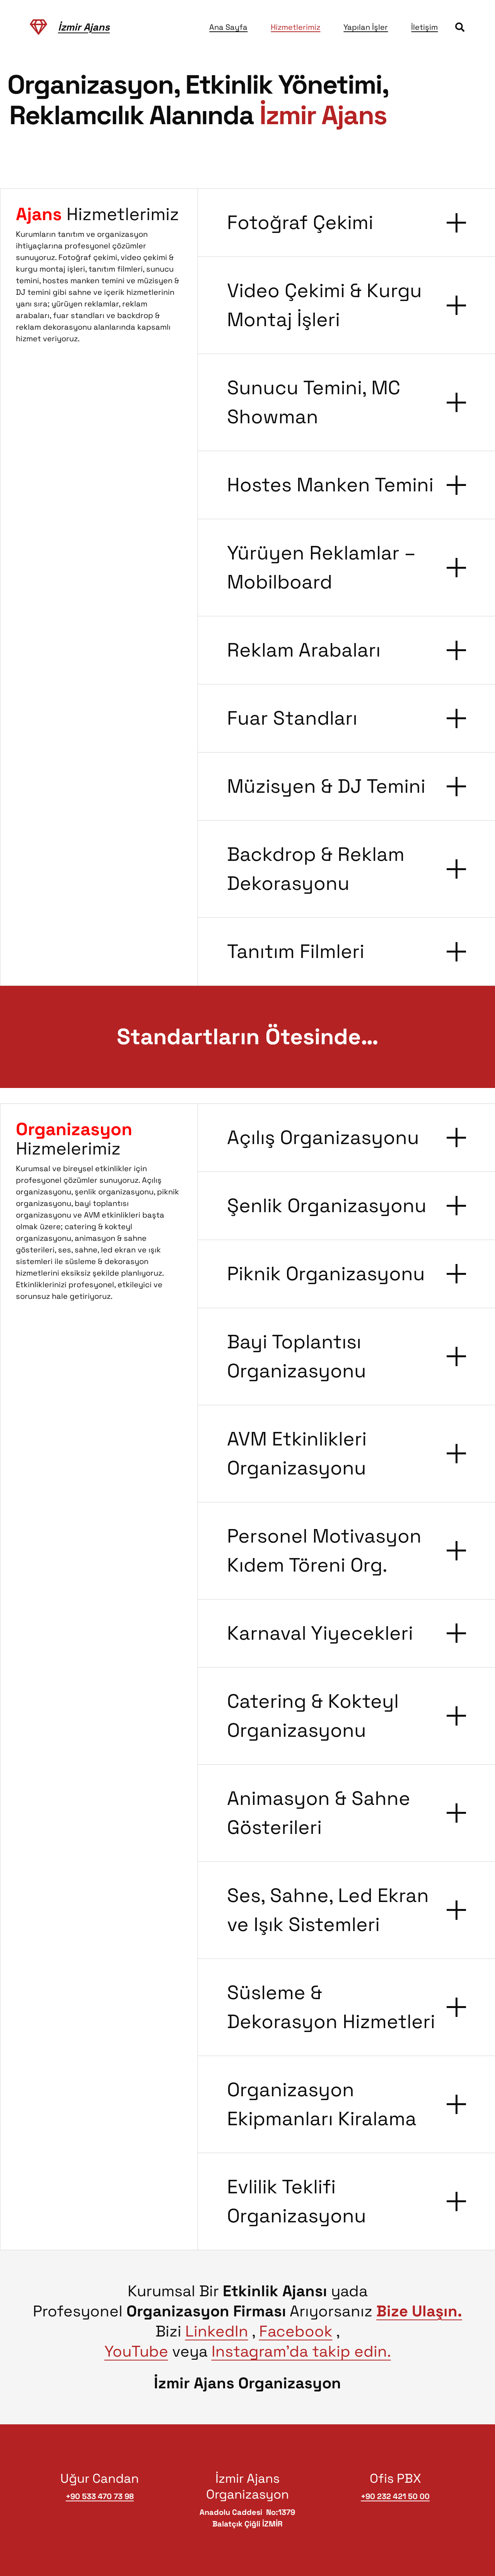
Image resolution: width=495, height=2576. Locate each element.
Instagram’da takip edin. (301, 2351)
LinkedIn (217, 2331)
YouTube (136, 2351)
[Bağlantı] (38, 27)
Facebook (296, 2331)
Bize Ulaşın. (419, 2311)
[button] (460, 27)
